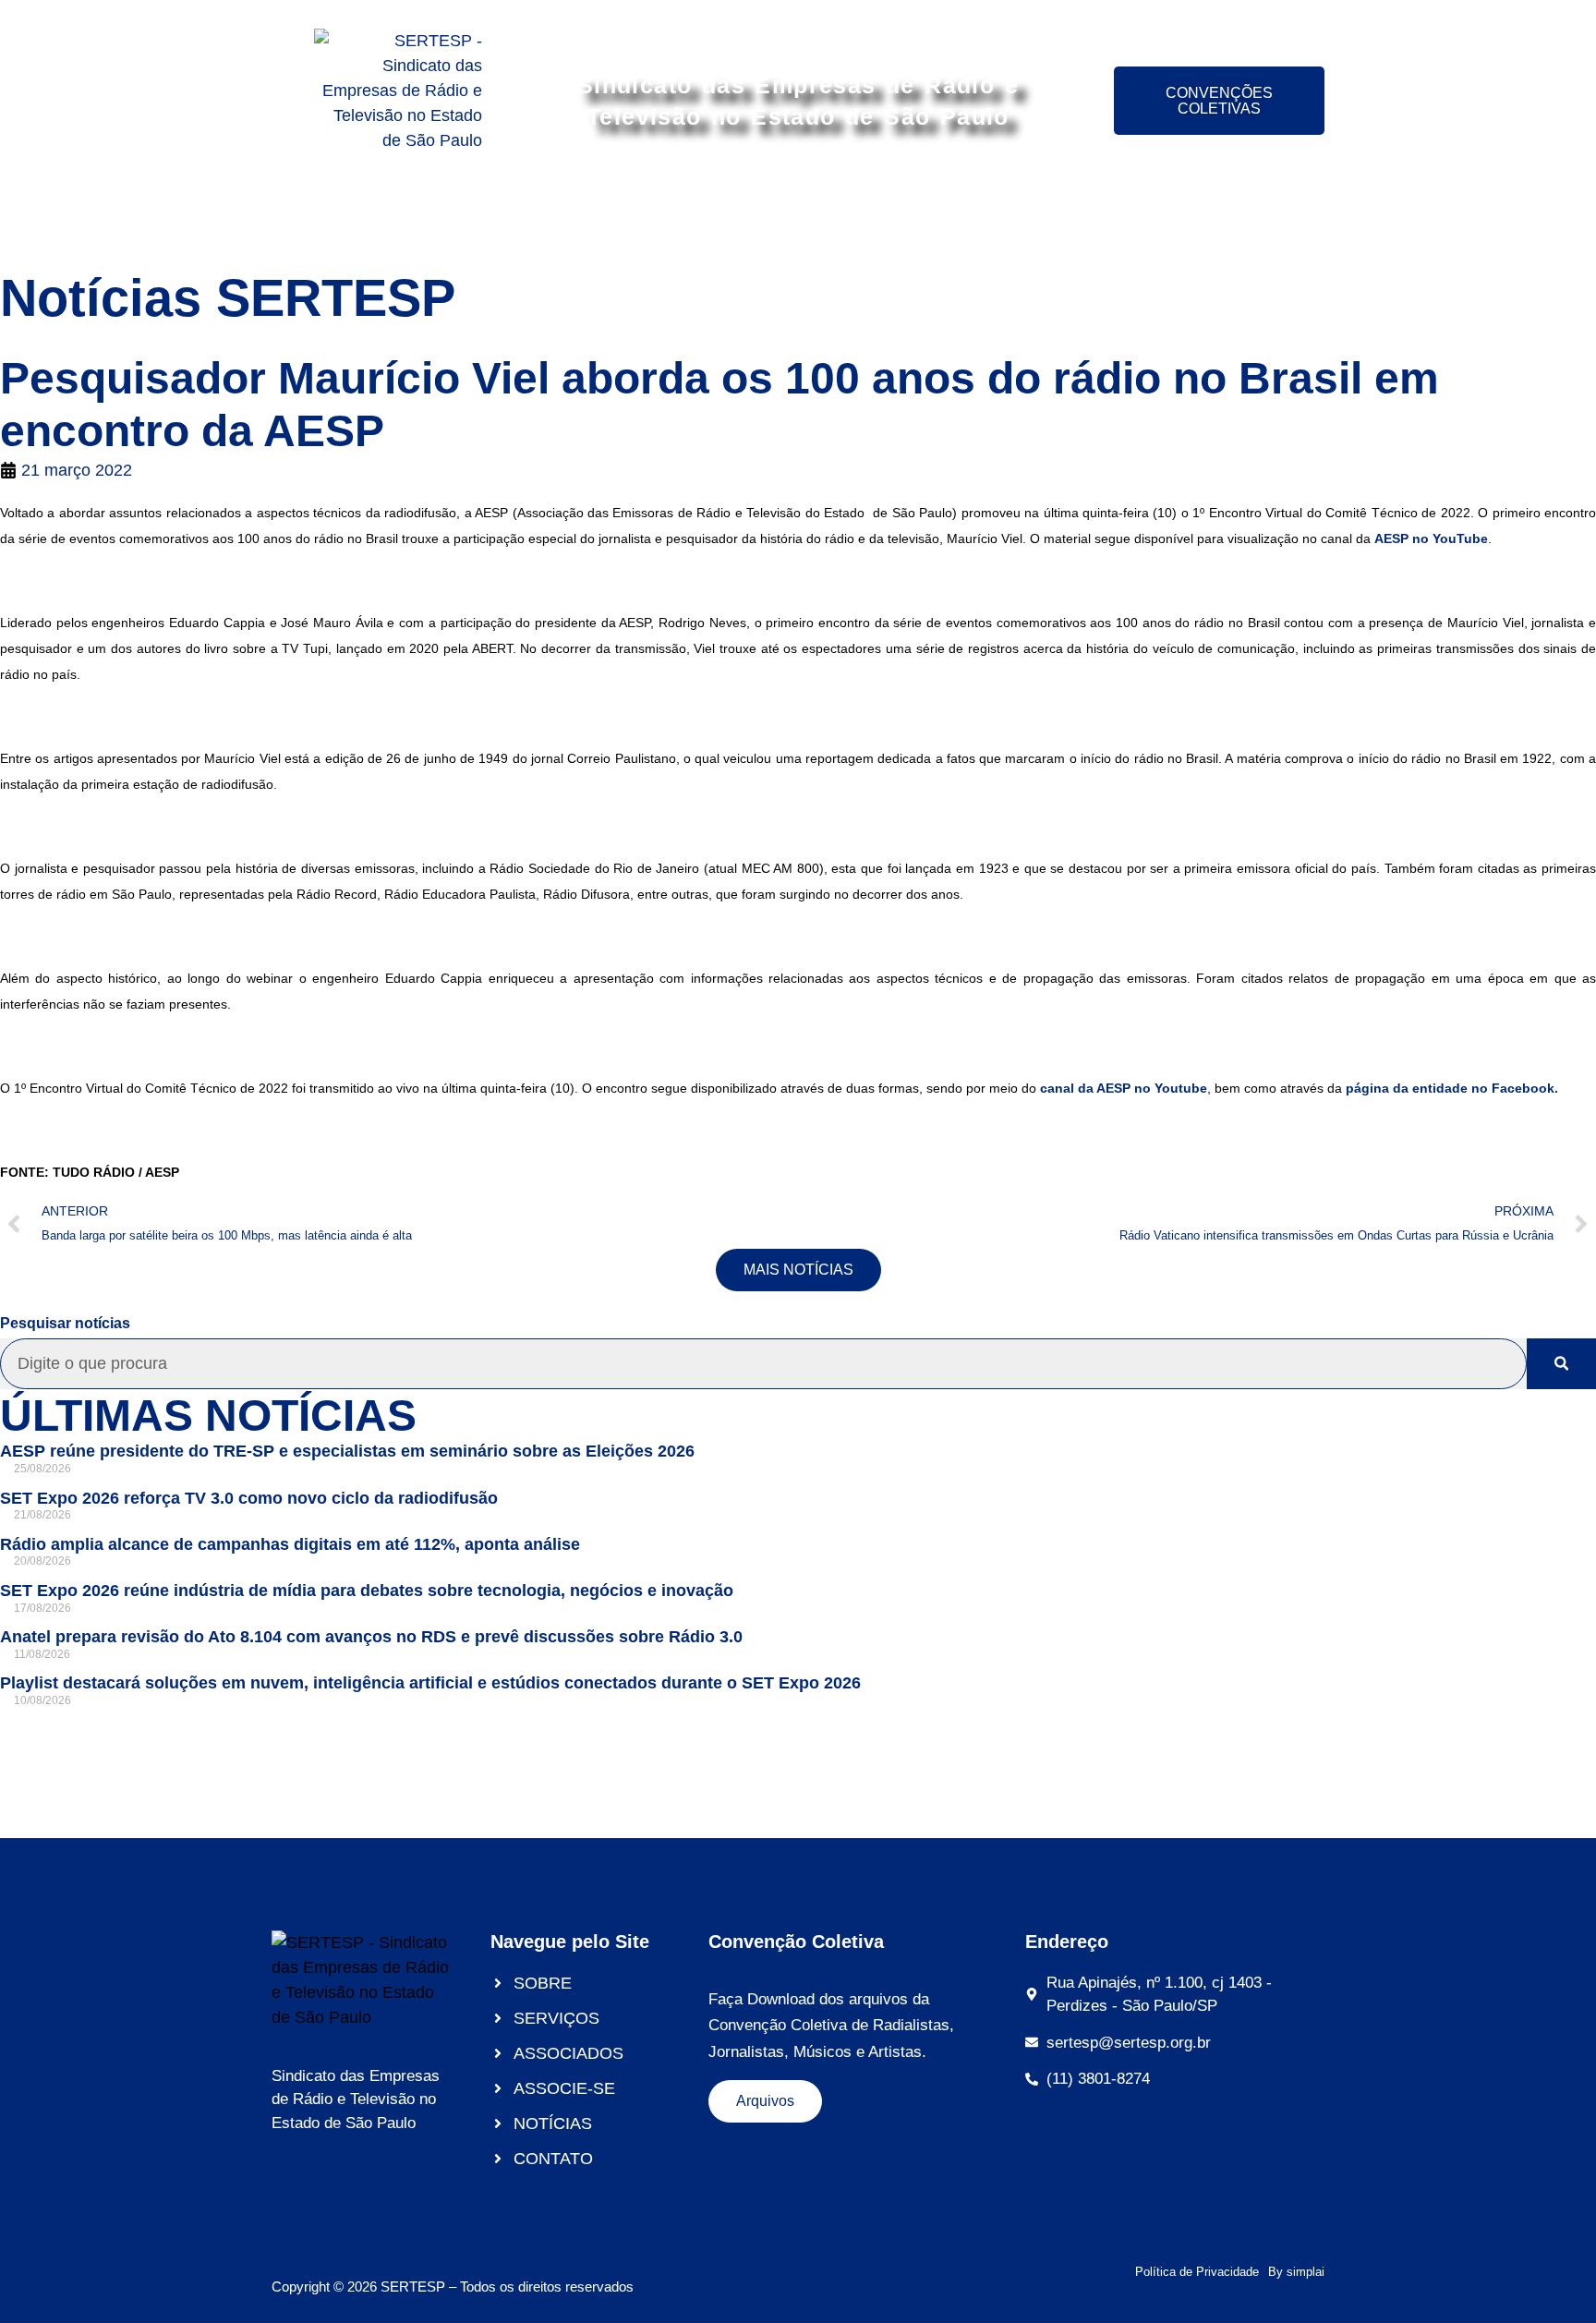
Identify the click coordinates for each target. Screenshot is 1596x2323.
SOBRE (446, 215)
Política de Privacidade (1197, 2272)
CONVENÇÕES (975, 215)
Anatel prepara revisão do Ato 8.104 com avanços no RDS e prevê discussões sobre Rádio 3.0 (371, 1637)
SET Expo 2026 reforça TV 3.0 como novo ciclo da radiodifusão (249, 1498)
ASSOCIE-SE (830, 215)
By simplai (1296, 2272)
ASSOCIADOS (688, 215)
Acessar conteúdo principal (798, 16)
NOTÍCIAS (1109, 215)
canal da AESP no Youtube (1124, 1088)
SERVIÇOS (554, 215)
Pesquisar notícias (65, 1324)
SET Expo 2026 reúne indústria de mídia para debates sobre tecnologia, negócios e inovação (367, 1591)
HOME (357, 215)
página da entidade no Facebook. (1452, 1088)
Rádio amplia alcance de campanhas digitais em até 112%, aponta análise (290, 1544)
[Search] (1561, 1364)
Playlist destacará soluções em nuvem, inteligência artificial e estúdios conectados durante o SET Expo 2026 (430, 1683)
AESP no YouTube (1431, 538)
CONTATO (1224, 215)
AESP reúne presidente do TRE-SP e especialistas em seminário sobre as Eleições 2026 (347, 1451)
